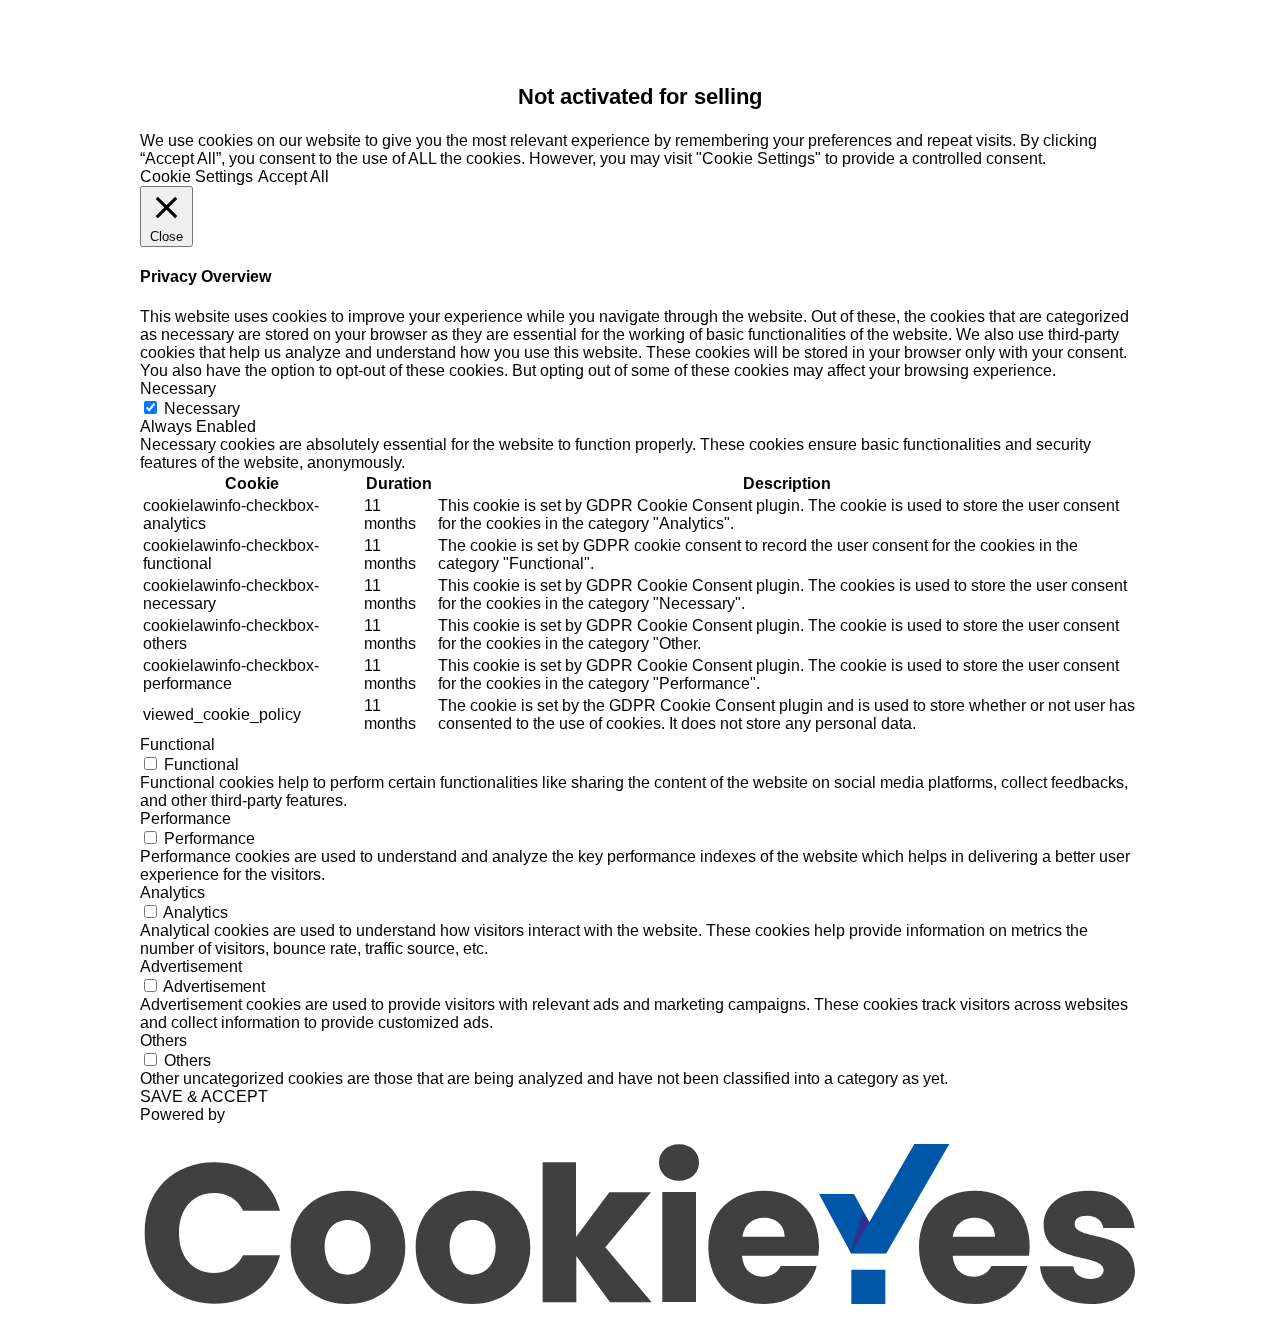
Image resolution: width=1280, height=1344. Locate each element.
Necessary (202, 408)
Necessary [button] (178, 388)
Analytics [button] (172, 892)
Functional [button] (177, 744)
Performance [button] (185, 818)
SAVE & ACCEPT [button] (204, 1096)
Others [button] (163, 1040)
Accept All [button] (293, 176)
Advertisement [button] (191, 966)
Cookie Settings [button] (196, 176)
